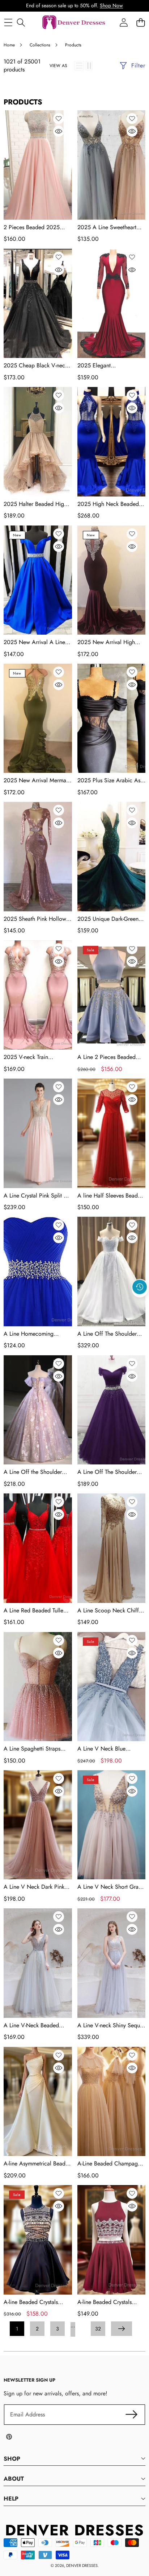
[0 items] (141, 23)
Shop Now (111, 5)
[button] (140, 1303)
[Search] (21, 23)
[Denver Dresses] (74, 23)
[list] (79, 66)
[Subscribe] (132, 2415)
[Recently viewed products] (140, 1287)
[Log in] (124, 23)
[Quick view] (59, 131)
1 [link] (17, 2329)
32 (98, 2329)
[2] (89, 66)
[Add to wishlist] (59, 119)
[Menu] (8, 23)
